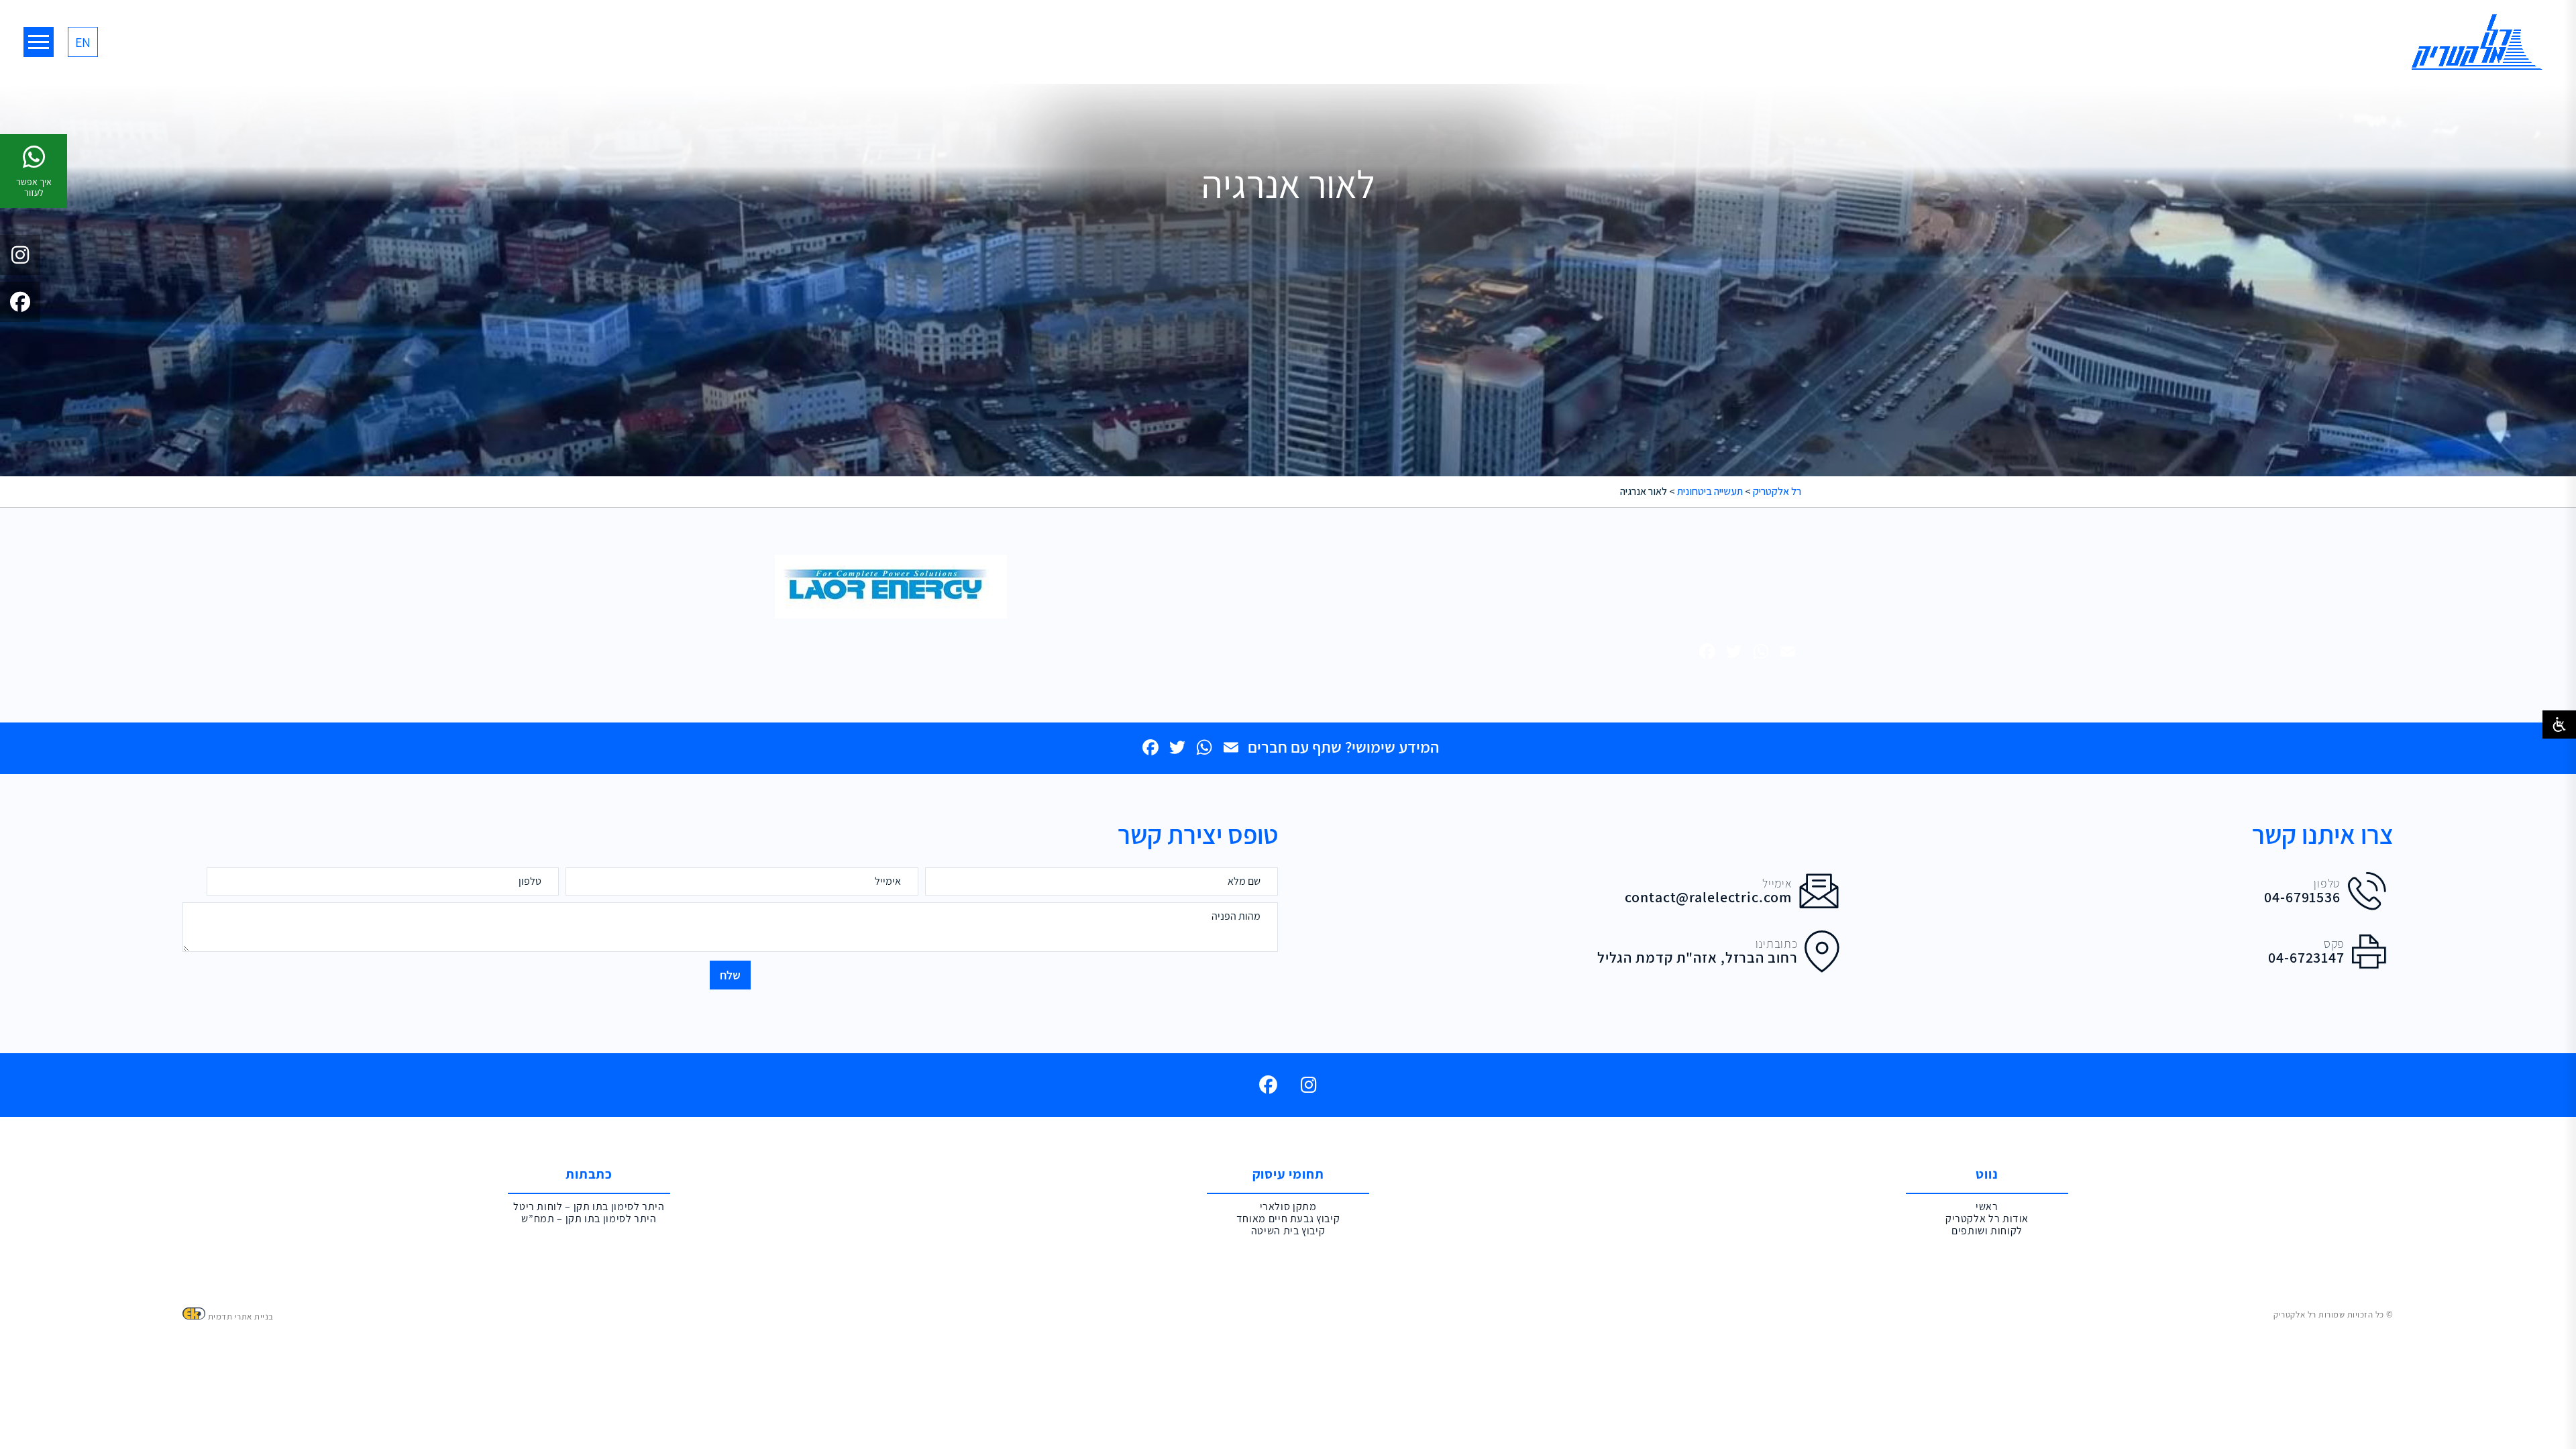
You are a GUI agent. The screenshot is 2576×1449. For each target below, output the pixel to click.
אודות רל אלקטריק (1987, 1219)
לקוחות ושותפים (1987, 1231)
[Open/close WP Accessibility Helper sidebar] (2559, 724)
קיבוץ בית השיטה (1288, 1231)
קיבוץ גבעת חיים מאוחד (1288, 1219)
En (83, 42)
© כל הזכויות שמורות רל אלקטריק (2333, 1314)
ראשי (1987, 1207)
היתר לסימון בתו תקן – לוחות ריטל (589, 1207)
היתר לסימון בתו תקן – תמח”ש (589, 1219)
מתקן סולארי (1288, 1207)
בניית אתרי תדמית (241, 1317)
